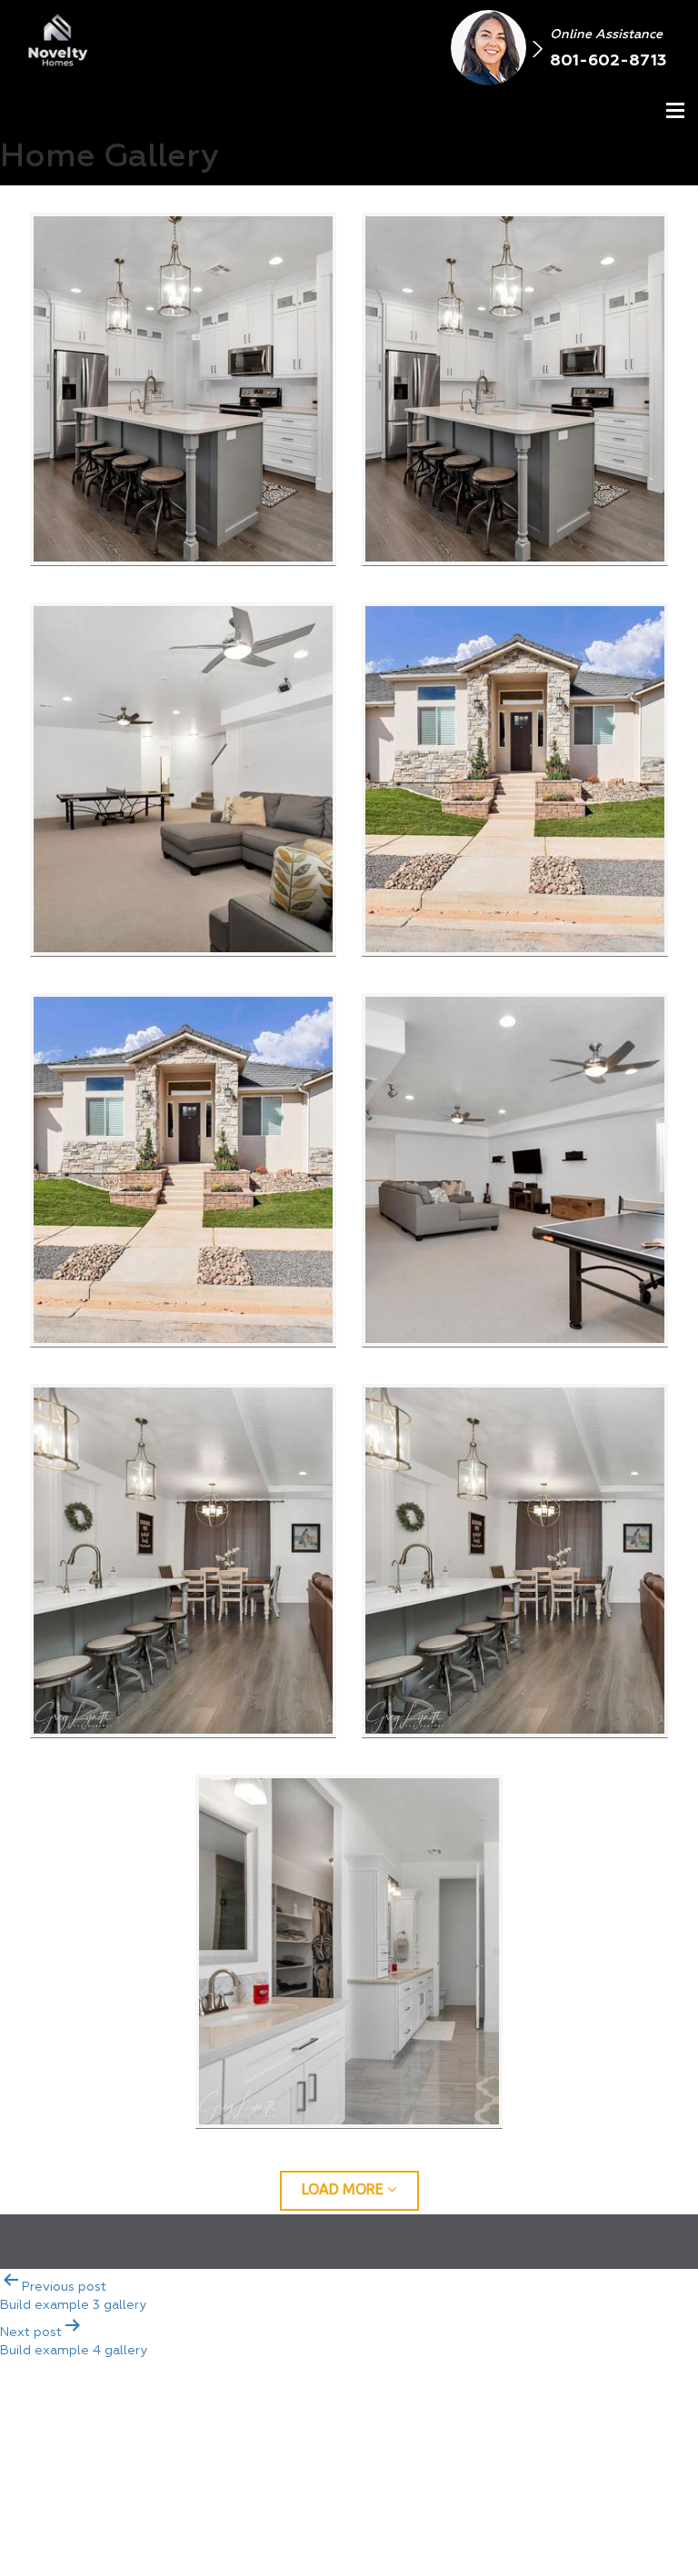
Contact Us (631, 2430)
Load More (344, 2189)
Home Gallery (500, 2430)
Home (244, 2430)
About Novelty (355, 2430)
